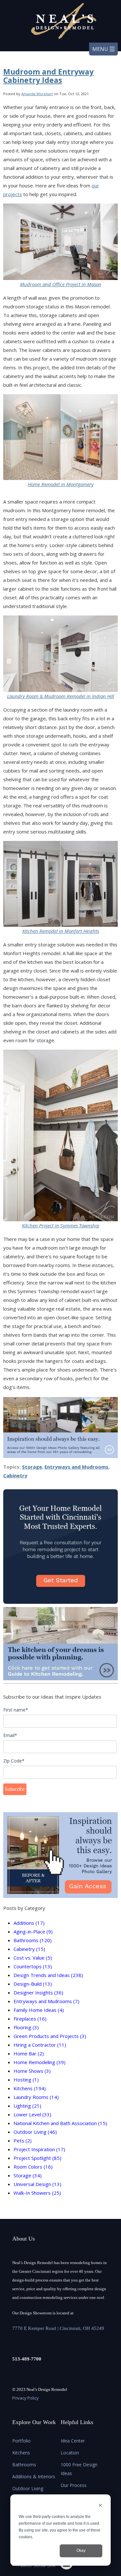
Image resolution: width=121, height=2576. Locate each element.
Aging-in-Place (33, 1932)
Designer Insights (38, 1992)
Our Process (74, 2485)
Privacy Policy (25, 2398)
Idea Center (73, 2441)
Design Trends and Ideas (48, 1975)
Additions (29, 1923)
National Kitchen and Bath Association (60, 2123)
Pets (23, 2141)
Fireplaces (30, 2019)
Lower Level (32, 2114)
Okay (81, 2551)
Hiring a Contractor (40, 2045)
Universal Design (37, 2184)
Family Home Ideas (39, 2010)
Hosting (26, 2080)
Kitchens (30, 2088)
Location (70, 2453)
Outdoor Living (35, 2132)
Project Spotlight (37, 2158)
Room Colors (33, 2167)
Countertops (33, 1966)
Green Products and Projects (50, 2036)
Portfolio (21, 2441)
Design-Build (33, 1984)
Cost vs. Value (33, 1958)
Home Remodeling (40, 2062)
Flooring (26, 2027)
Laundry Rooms (36, 2097)
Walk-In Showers (37, 2193)
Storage (32, 1467)
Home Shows (32, 2071)
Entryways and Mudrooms (76, 1467)
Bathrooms (33, 1940)
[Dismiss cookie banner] (100, 2506)
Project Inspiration (39, 2149)
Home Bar (29, 2053)
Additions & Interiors (34, 2476)
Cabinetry (15, 1475)
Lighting (27, 2106)
